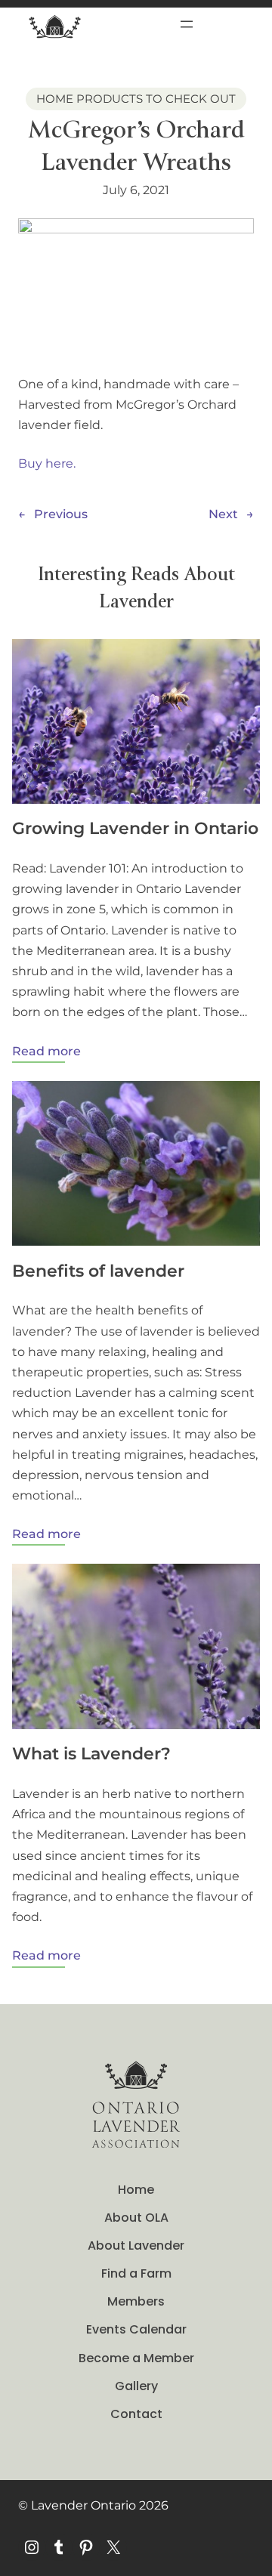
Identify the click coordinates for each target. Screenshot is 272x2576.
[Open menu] (187, 24)
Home (136, 2190)
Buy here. (47, 463)
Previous (61, 514)
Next (223, 514)
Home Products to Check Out (136, 99)
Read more (46, 1053)
